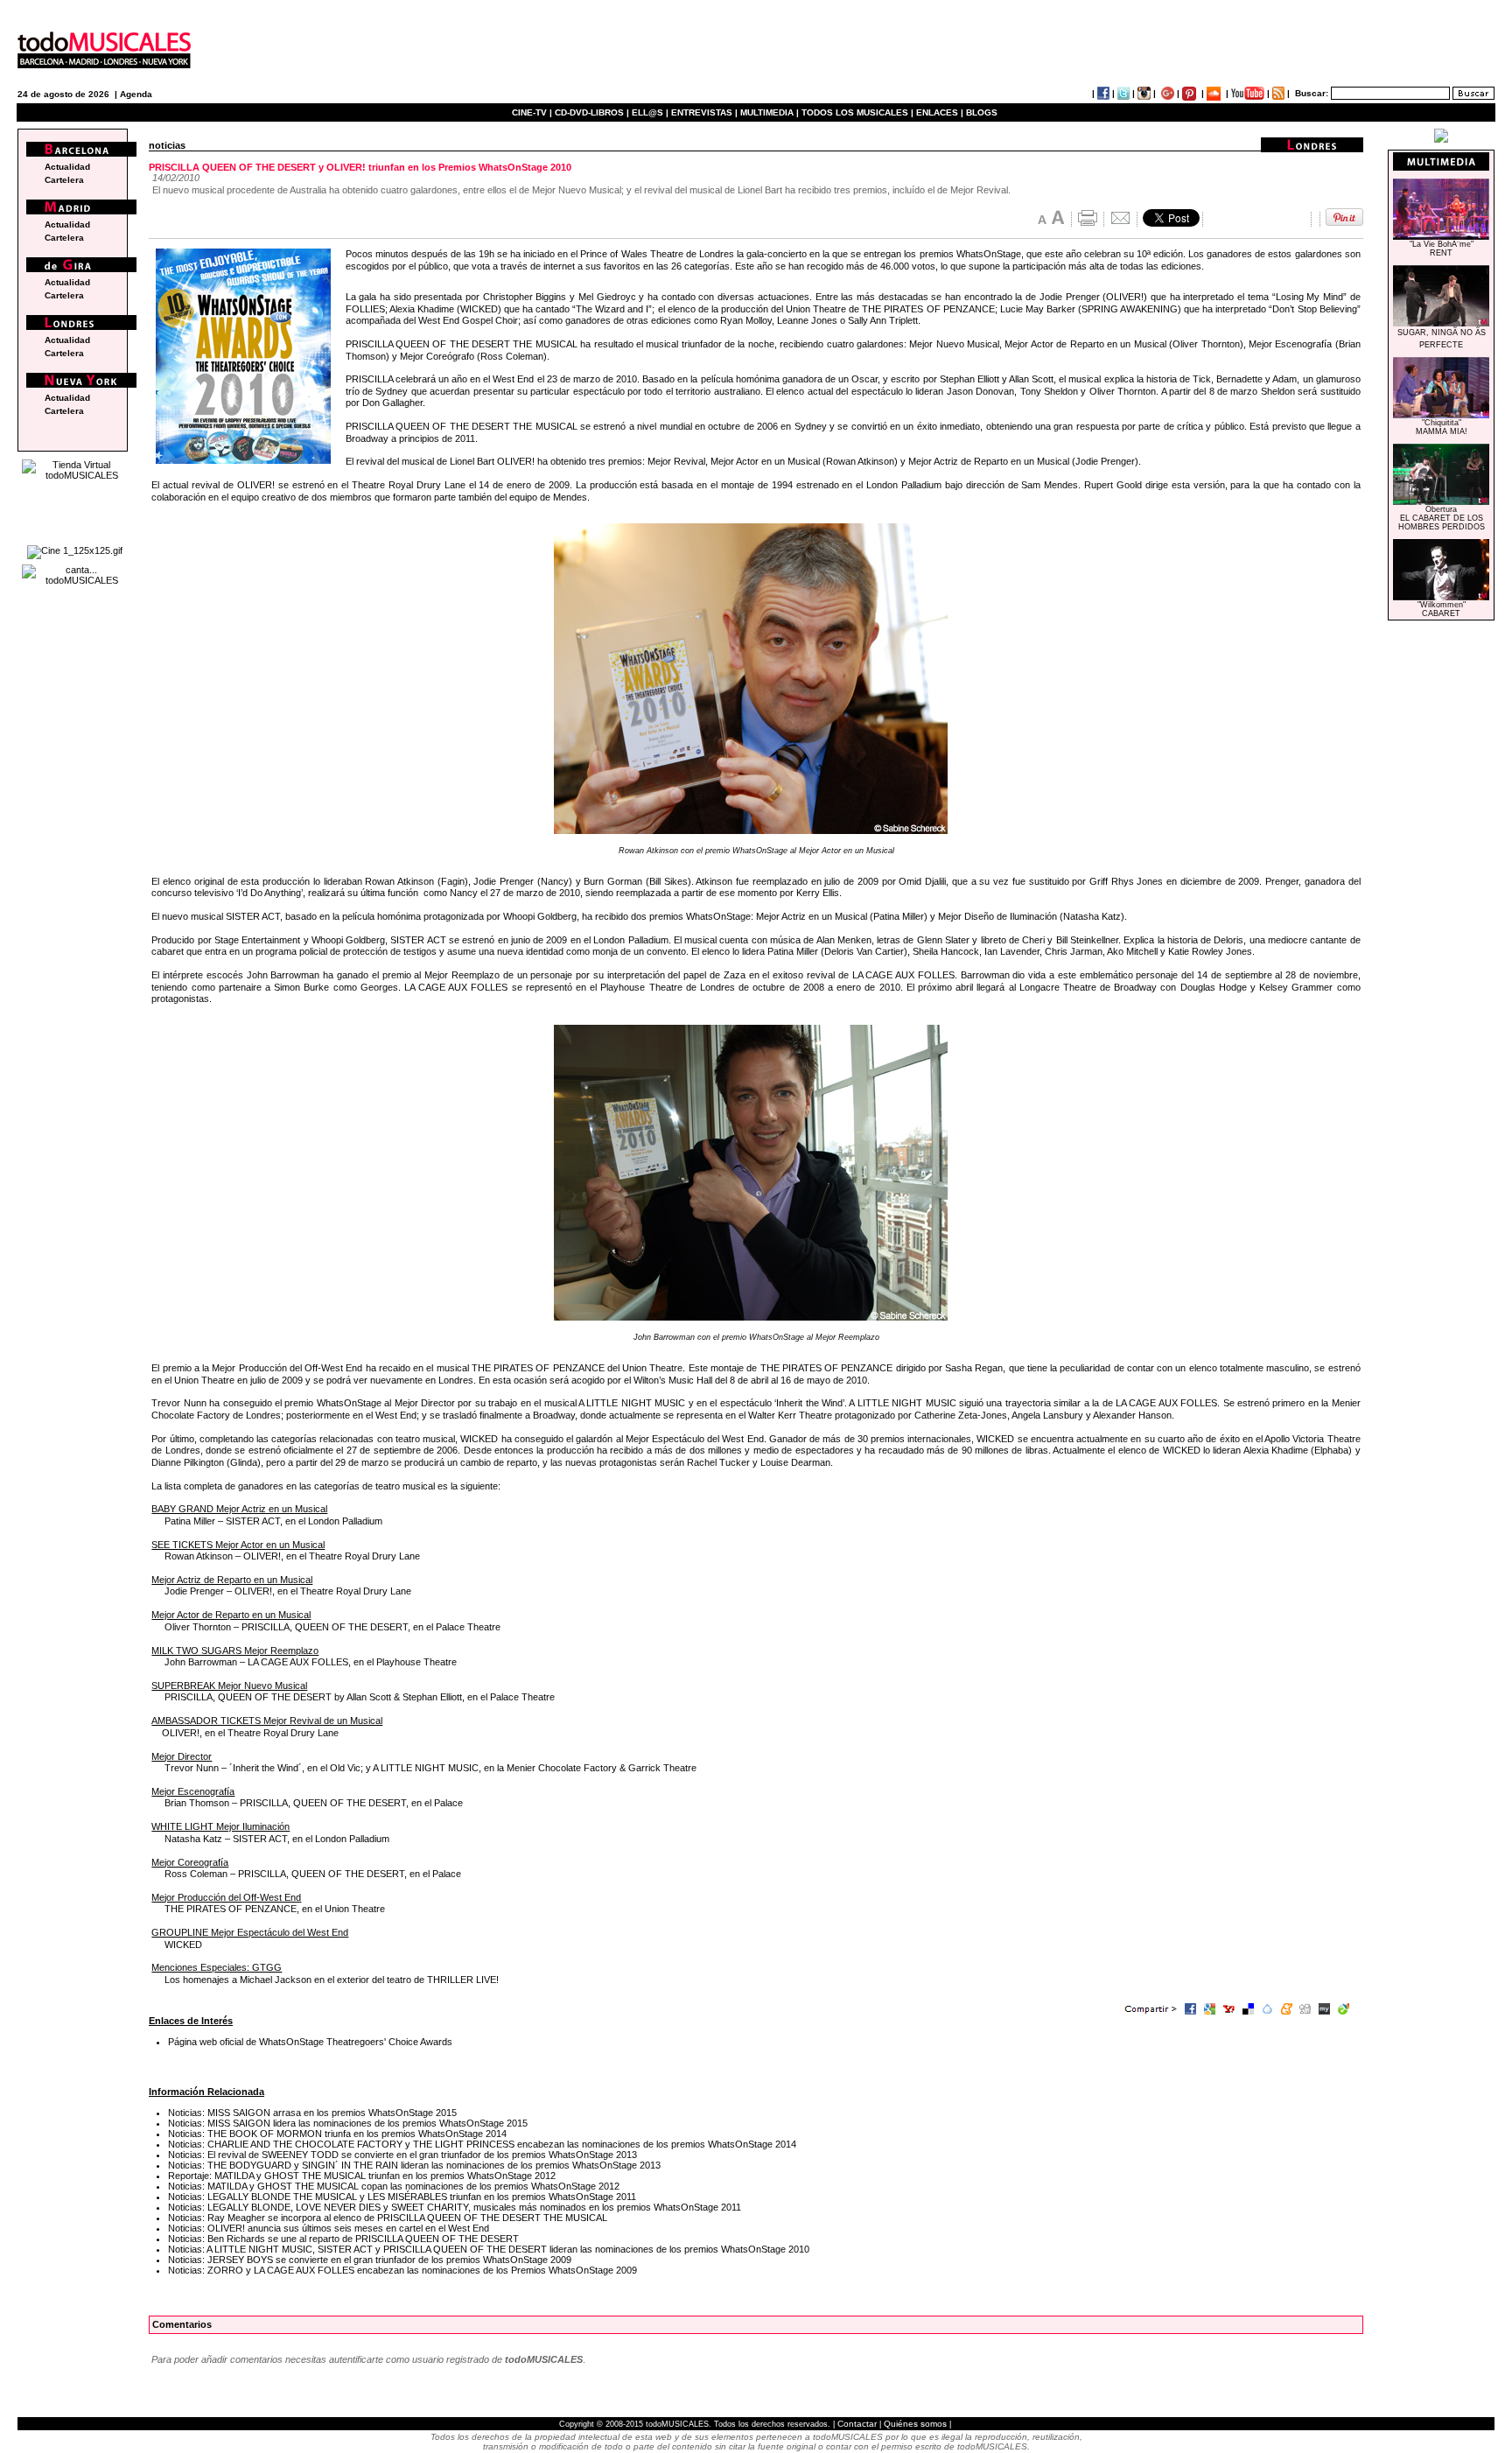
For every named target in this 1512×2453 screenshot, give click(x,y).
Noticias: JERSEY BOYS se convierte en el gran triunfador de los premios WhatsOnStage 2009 (370, 2260)
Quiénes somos (915, 2424)
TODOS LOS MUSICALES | (857, 112)
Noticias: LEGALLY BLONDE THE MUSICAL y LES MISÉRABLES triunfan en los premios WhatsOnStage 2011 (402, 2197)
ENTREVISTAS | (704, 112)
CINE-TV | (533, 112)
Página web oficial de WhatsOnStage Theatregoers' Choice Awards (310, 2042)
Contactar (857, 2424)
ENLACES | (940, 112)
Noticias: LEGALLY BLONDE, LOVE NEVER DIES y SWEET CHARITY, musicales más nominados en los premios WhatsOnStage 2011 (455, 2207)
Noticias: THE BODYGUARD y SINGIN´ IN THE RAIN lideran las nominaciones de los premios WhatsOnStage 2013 (414, 2165)
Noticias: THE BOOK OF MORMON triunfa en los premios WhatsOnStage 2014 (337, 2134)
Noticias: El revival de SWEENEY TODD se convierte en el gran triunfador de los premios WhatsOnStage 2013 (402, 2155)
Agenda (136, 94)
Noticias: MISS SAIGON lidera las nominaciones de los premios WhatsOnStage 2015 (348, 2123)
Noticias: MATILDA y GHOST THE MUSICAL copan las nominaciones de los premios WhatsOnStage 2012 (394, 2186)
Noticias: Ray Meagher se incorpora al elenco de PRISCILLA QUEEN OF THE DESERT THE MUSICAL (388, 2218)
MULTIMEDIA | (770, 112)
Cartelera (64, 180)
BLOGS (982, 112)
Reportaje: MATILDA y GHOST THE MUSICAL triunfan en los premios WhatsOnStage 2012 (362, 2176)
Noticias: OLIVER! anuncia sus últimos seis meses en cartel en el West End (329, 2228)
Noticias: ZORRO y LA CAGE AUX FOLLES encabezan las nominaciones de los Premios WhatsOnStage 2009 (402, 2270)
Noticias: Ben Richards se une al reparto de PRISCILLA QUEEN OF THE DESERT (343, 2239)
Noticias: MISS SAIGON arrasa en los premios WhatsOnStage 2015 (312, 2113)
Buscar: (1312, 93)
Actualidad (67, 167)
